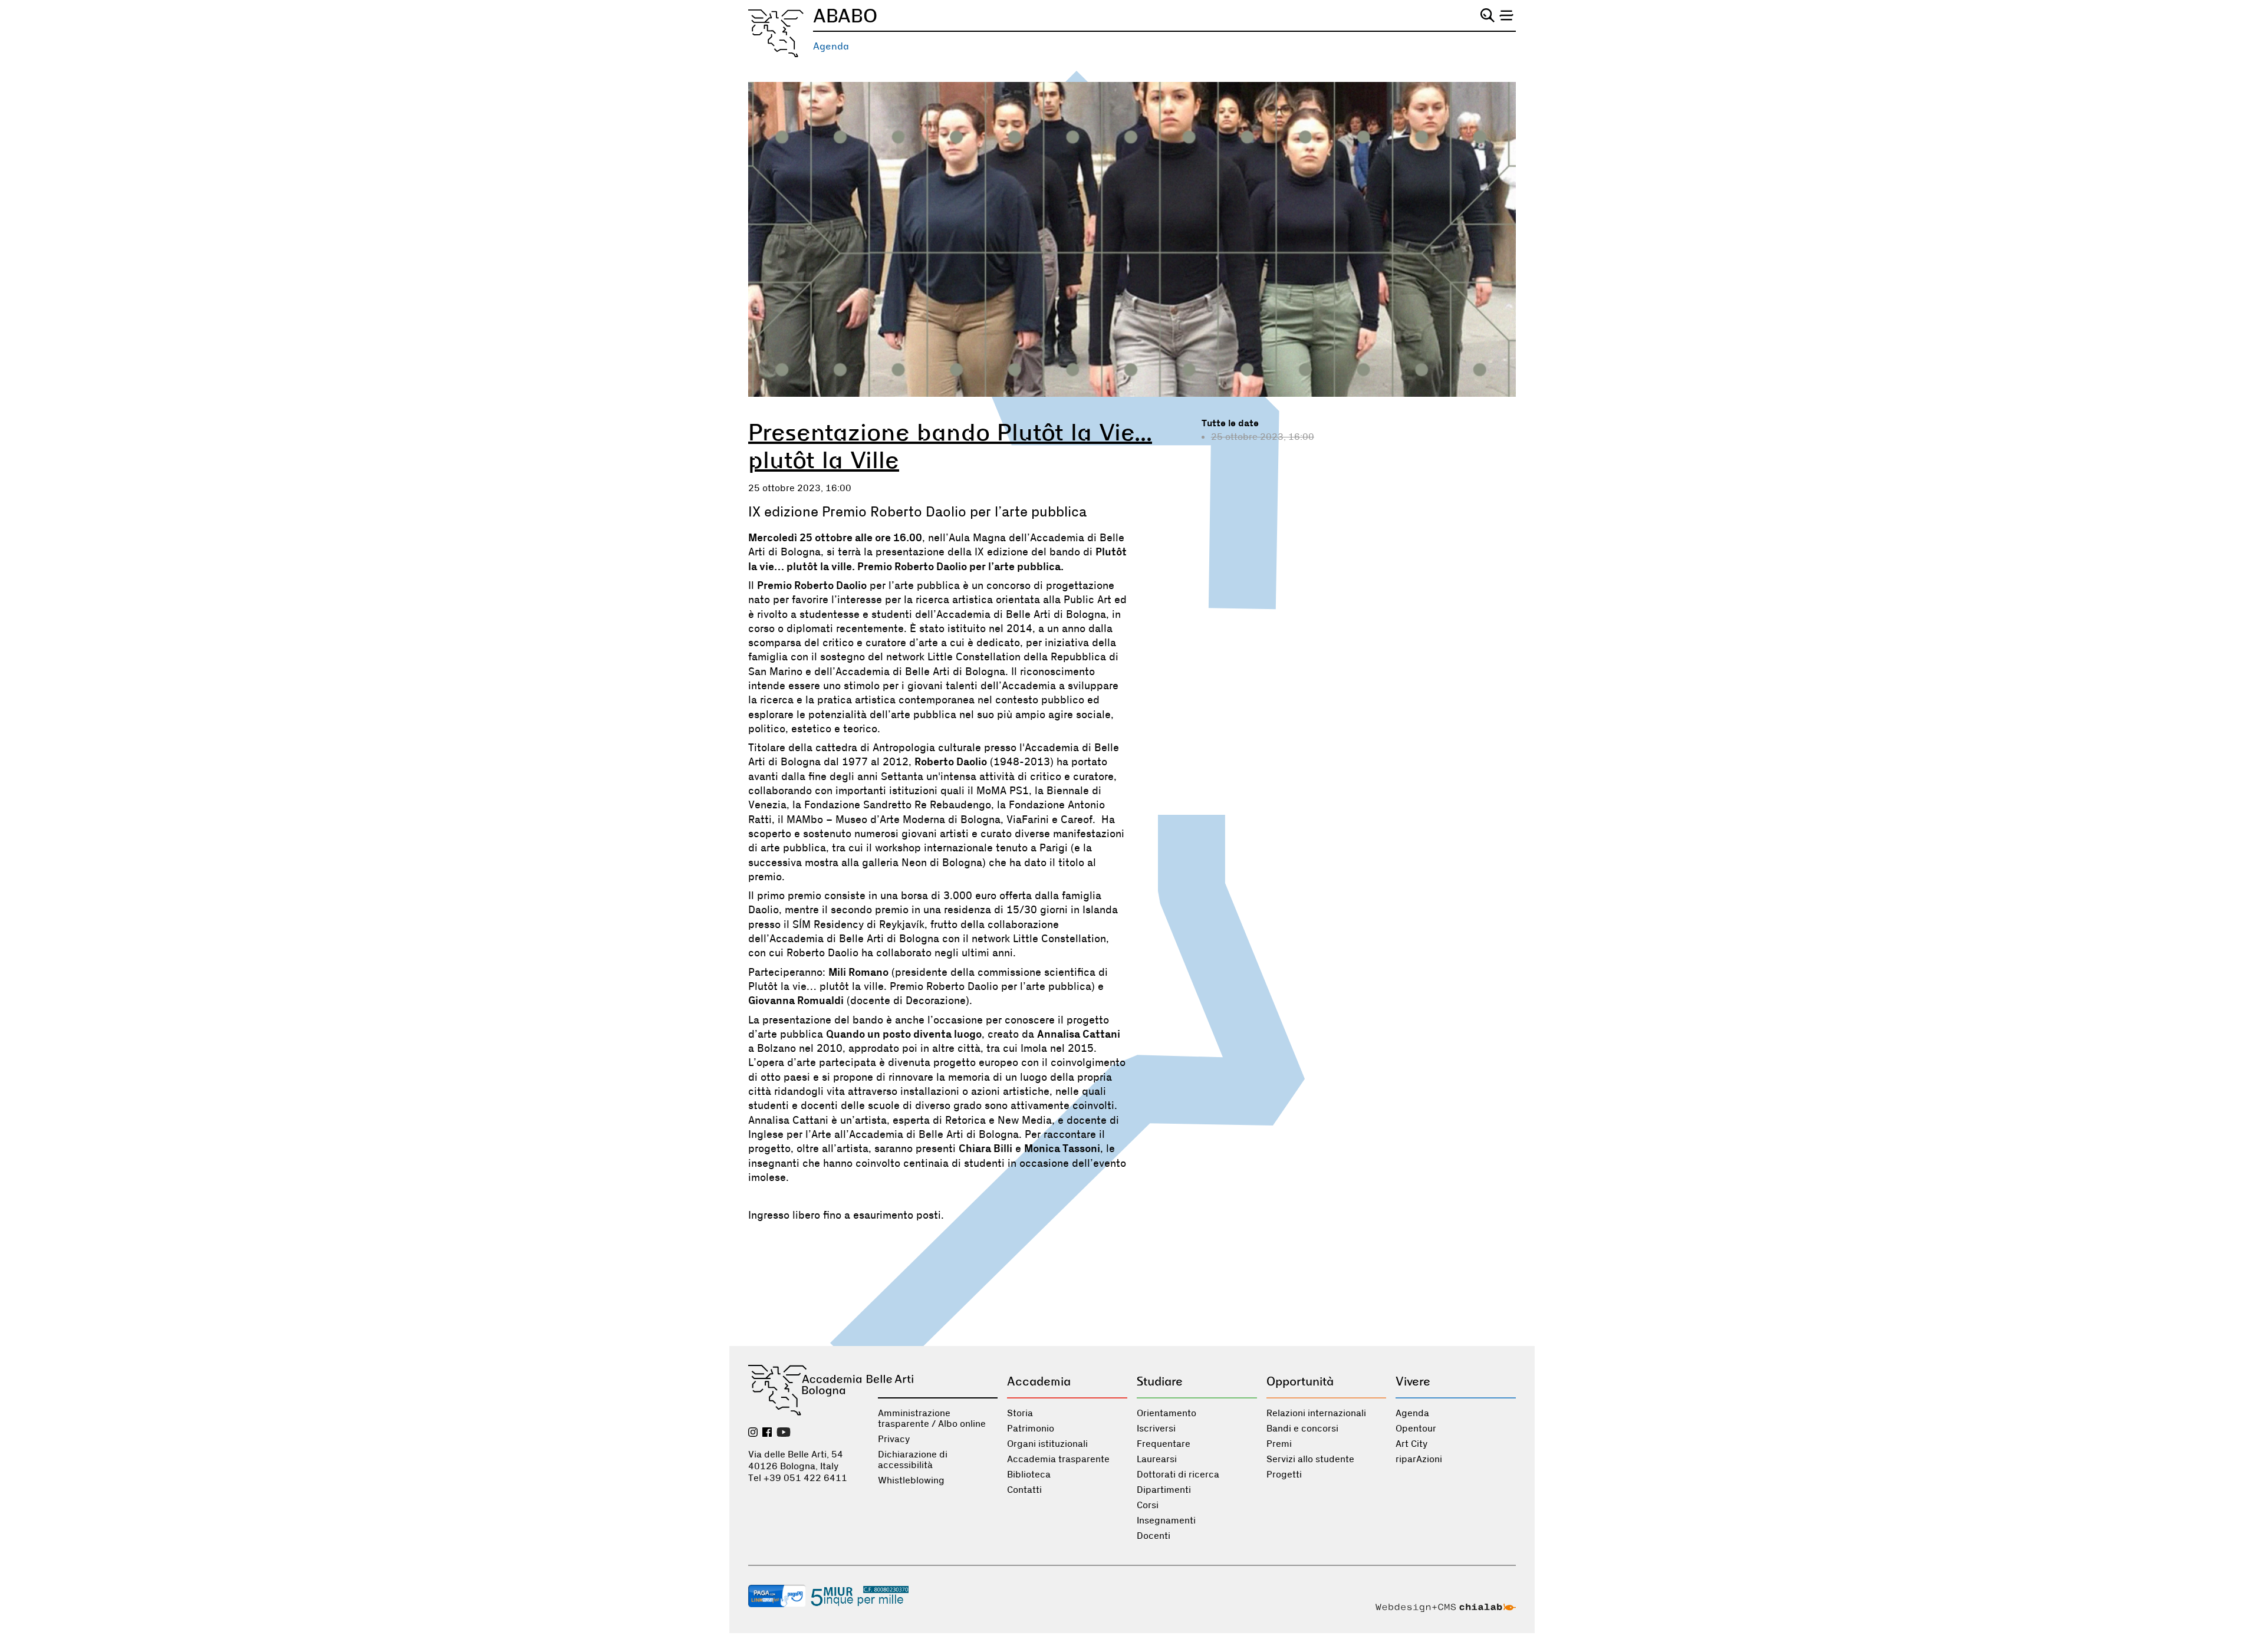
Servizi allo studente (1310, 1459)
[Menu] (1506, 15)
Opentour (1416, 1429)
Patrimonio (1031, 1429)
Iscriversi (1156, 1429)
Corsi (1148, 1505)
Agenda (831, 46)
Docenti (1154, 1536)
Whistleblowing (911, 1480)
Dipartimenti (1164, 1490)
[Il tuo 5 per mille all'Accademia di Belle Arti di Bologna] (860, 1597)
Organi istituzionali (1047, 1444)
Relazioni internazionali (1316, 1413)
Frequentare (1164, 1444)
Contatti (1024, 1490)
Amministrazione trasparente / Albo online (932, 1419)
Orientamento (1166, 1413)
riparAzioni (1419, 1459)
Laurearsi (1157, 1459)
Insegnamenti (1166, 1521)
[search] (1488, 15)
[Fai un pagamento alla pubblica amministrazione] (777, 1597)
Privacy (894, 1439)
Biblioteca (1029, 1475)
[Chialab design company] (1446, 1609)
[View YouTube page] (784, 1433)
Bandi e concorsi (1302, 1429)
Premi (1279, 1444)
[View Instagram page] (753, 1433)
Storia (1020, 1413)
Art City (1411, 1444)
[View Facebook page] (767, 1433)
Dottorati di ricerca (1178, 1475)
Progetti (1284, 1475)
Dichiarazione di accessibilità (913, 1460)
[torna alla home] (776, 33)
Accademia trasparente (1058, 1459)
